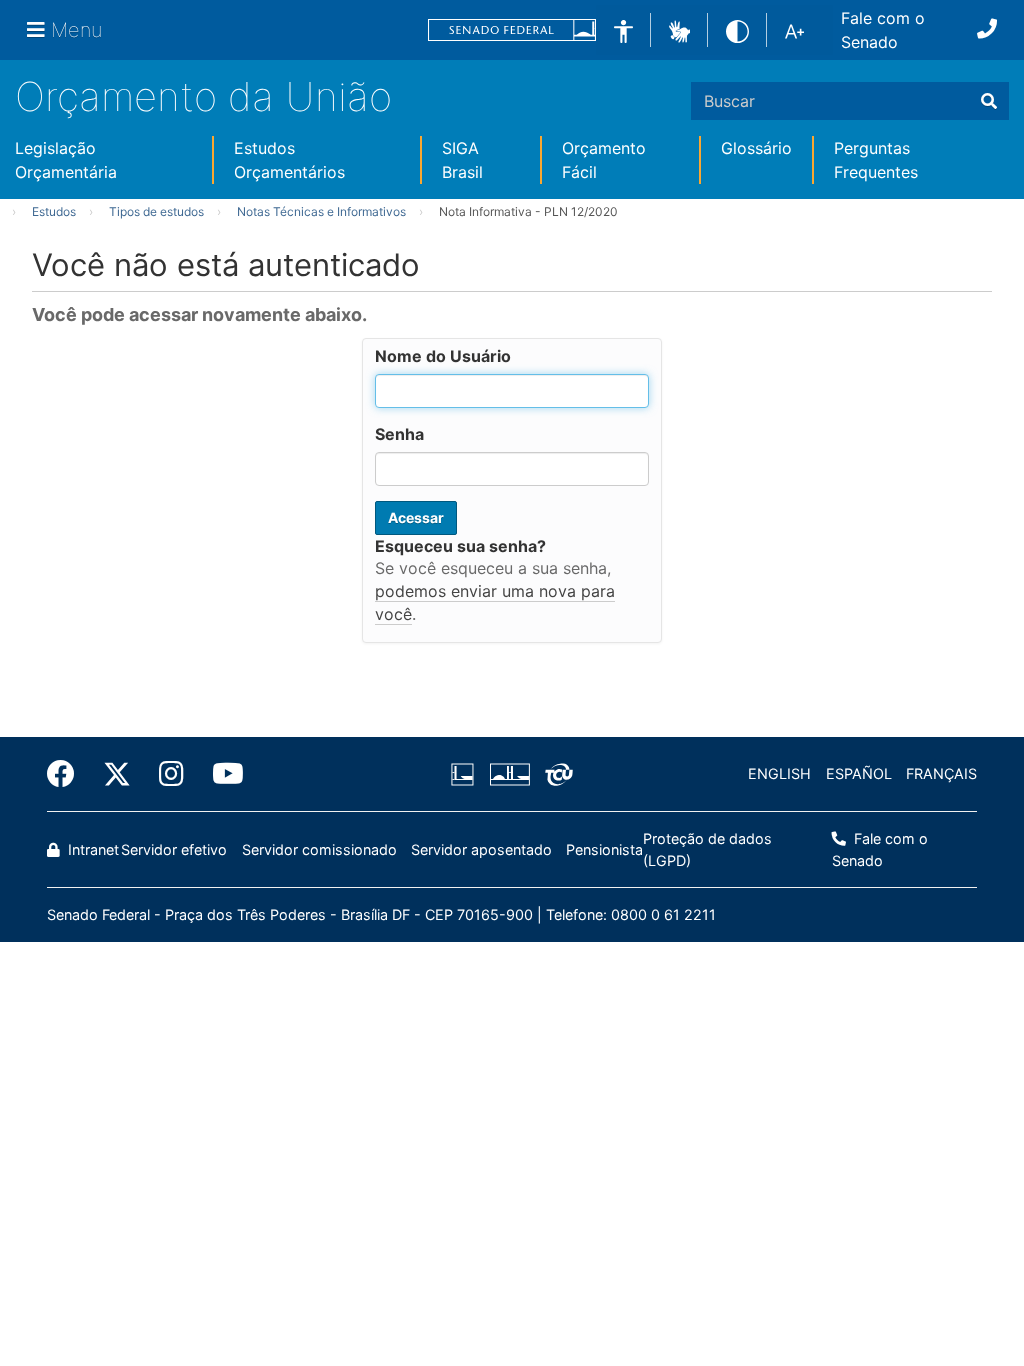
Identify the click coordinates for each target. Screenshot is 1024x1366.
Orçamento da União (203, 96)
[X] (117, 774)
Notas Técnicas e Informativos (321, 211)
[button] (679, 29)
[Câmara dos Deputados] (466, 774)
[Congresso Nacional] (509, 774)
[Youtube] (221, 774)
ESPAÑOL (859, 773)
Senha (399, 434)
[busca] (989, 101)
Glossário (756, 148)
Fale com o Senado (883, 30)
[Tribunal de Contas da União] (555, 774)
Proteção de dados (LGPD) (707, 849)
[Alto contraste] (737, 29)
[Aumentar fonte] (794, 30)
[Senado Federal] (512, 30)
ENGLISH (779, 773)
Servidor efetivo (174, 849)
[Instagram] (171, 774)
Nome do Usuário (443, 356)
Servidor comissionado (319, 849)
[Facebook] (68, 774)
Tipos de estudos (156, 211)
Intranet (91, 849)
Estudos (54, 211)
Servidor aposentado (481, 849)
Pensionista (604, 849)
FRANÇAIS (941, 773)
